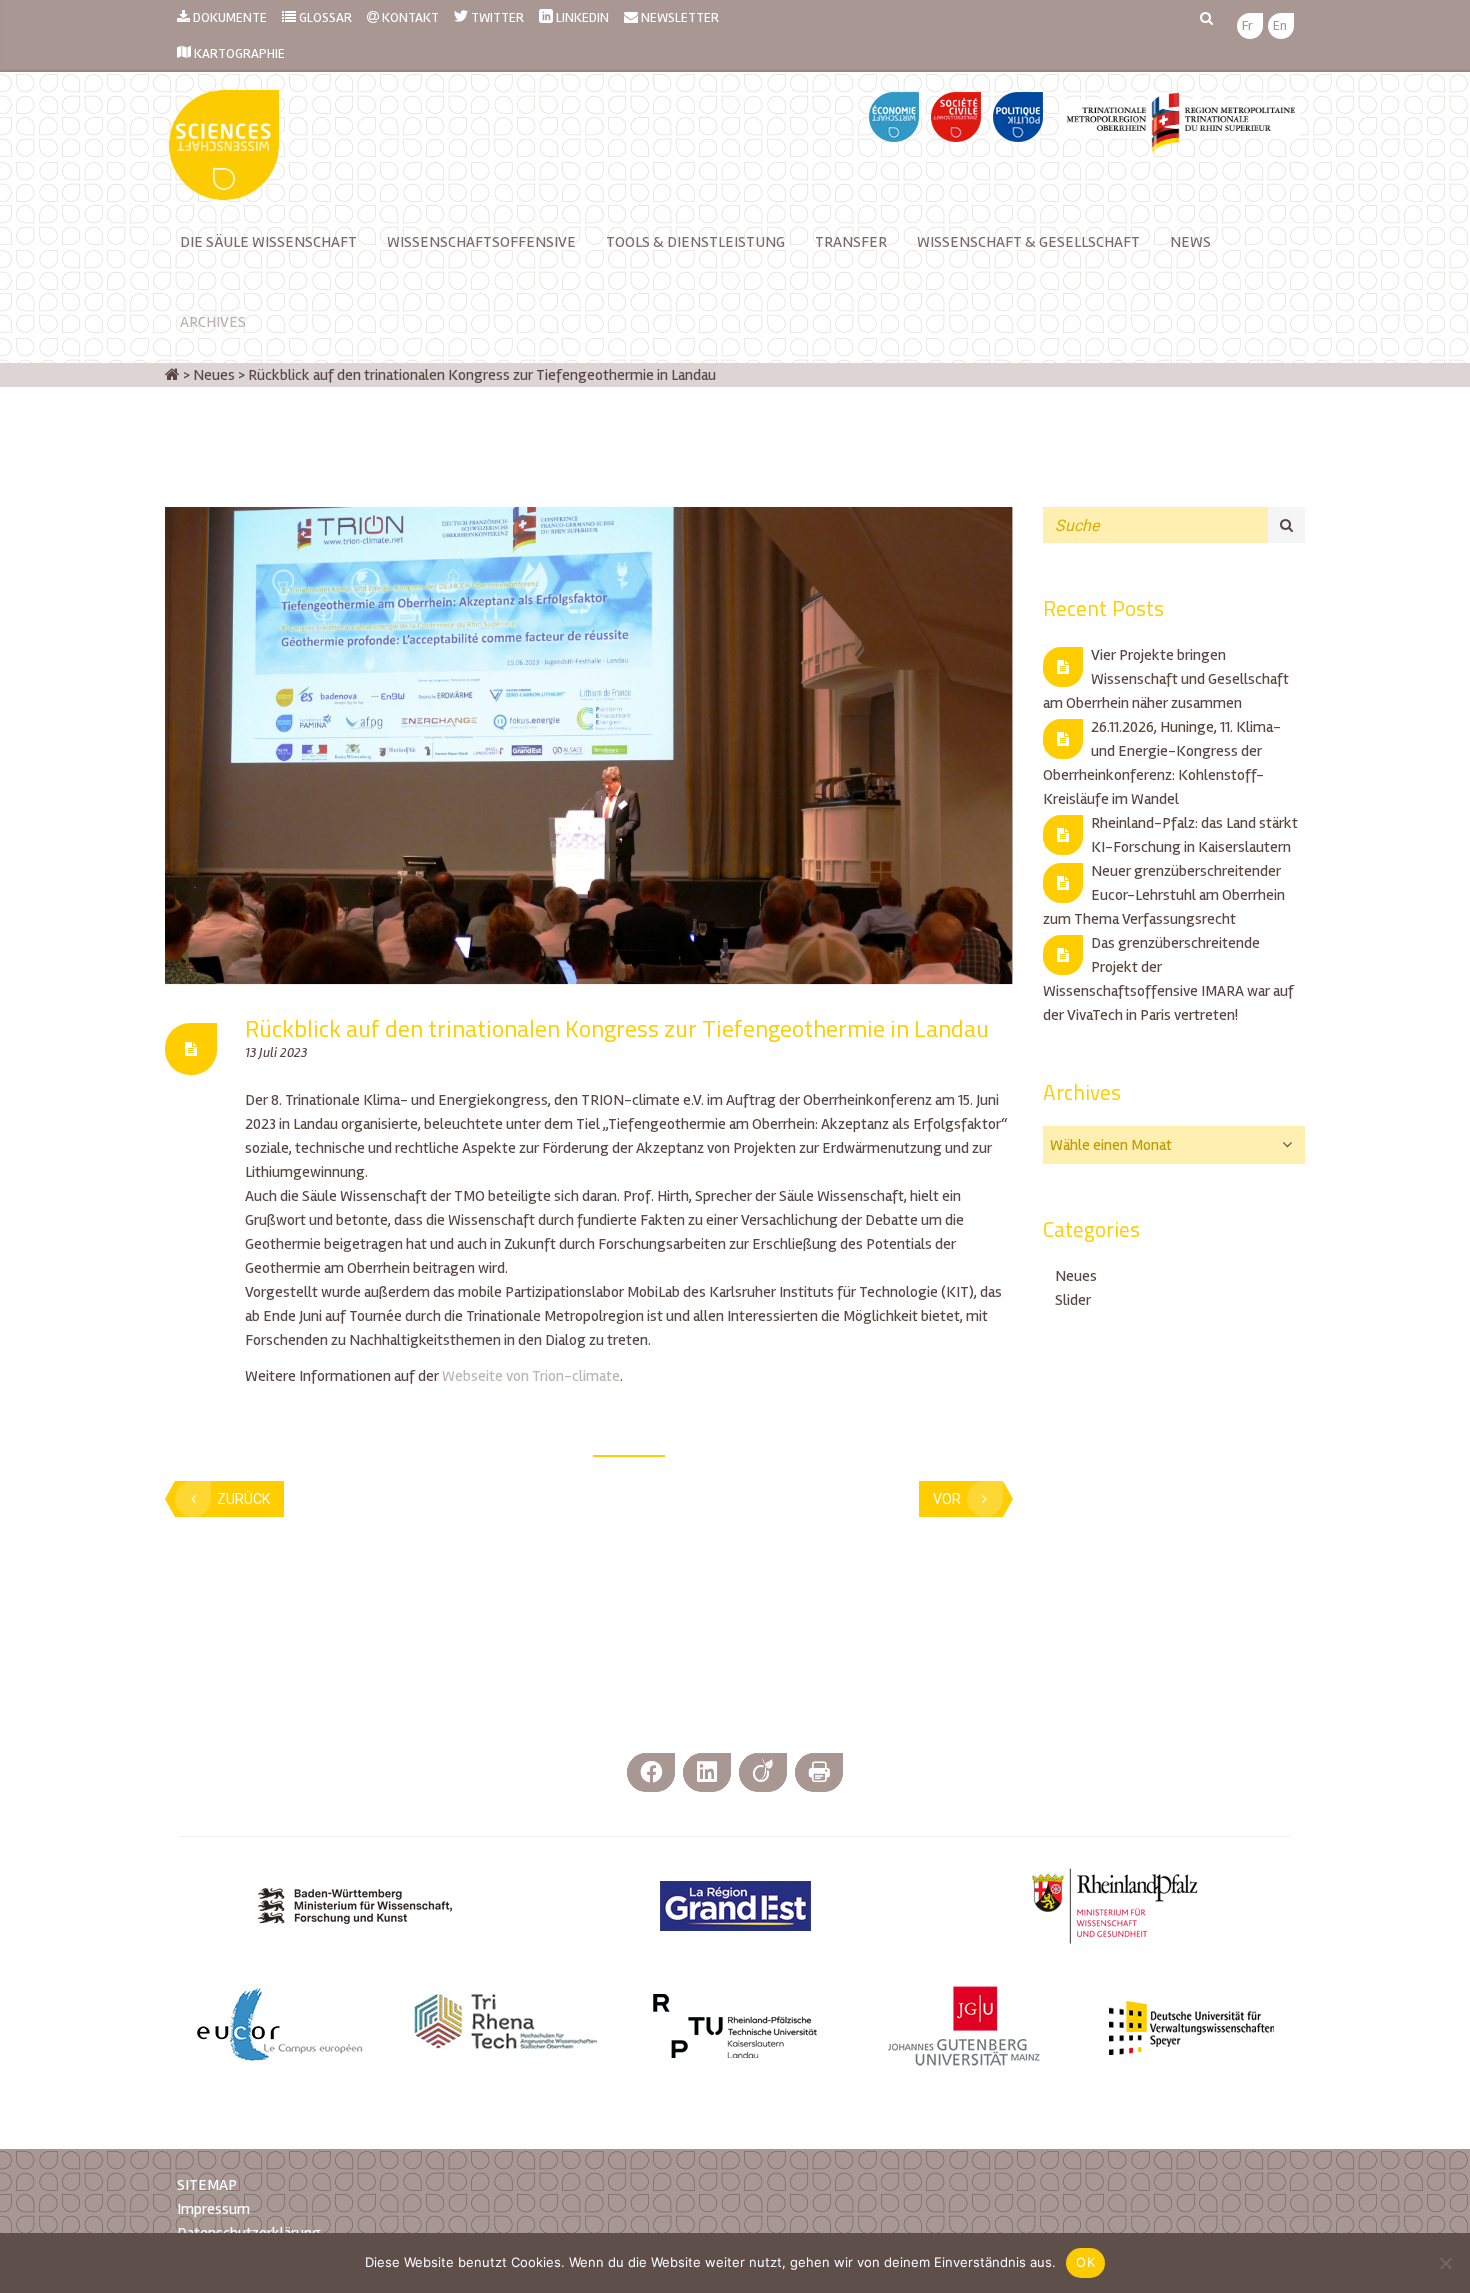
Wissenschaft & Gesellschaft (1028, 242)
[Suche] (1286, 525)
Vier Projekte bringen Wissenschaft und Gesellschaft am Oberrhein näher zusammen (1166, 679)
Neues (1076, 1276)
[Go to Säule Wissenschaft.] (172, 375)
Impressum (213, 2209)
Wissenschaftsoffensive (481, 242)
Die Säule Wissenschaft (268, 242)
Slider (1073, 1300)
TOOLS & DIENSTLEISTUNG (695, 242)
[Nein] (1445, 2263)
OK (1085, 2262)
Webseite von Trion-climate (529, 1376)
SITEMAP (207, 2185)
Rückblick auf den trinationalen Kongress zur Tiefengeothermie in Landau (617, 1028)
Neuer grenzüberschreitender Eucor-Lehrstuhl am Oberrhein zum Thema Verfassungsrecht (1164, 895)
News (1190, 242)
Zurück (243, 1499)
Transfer (851, 242)
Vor (947, 1499)
